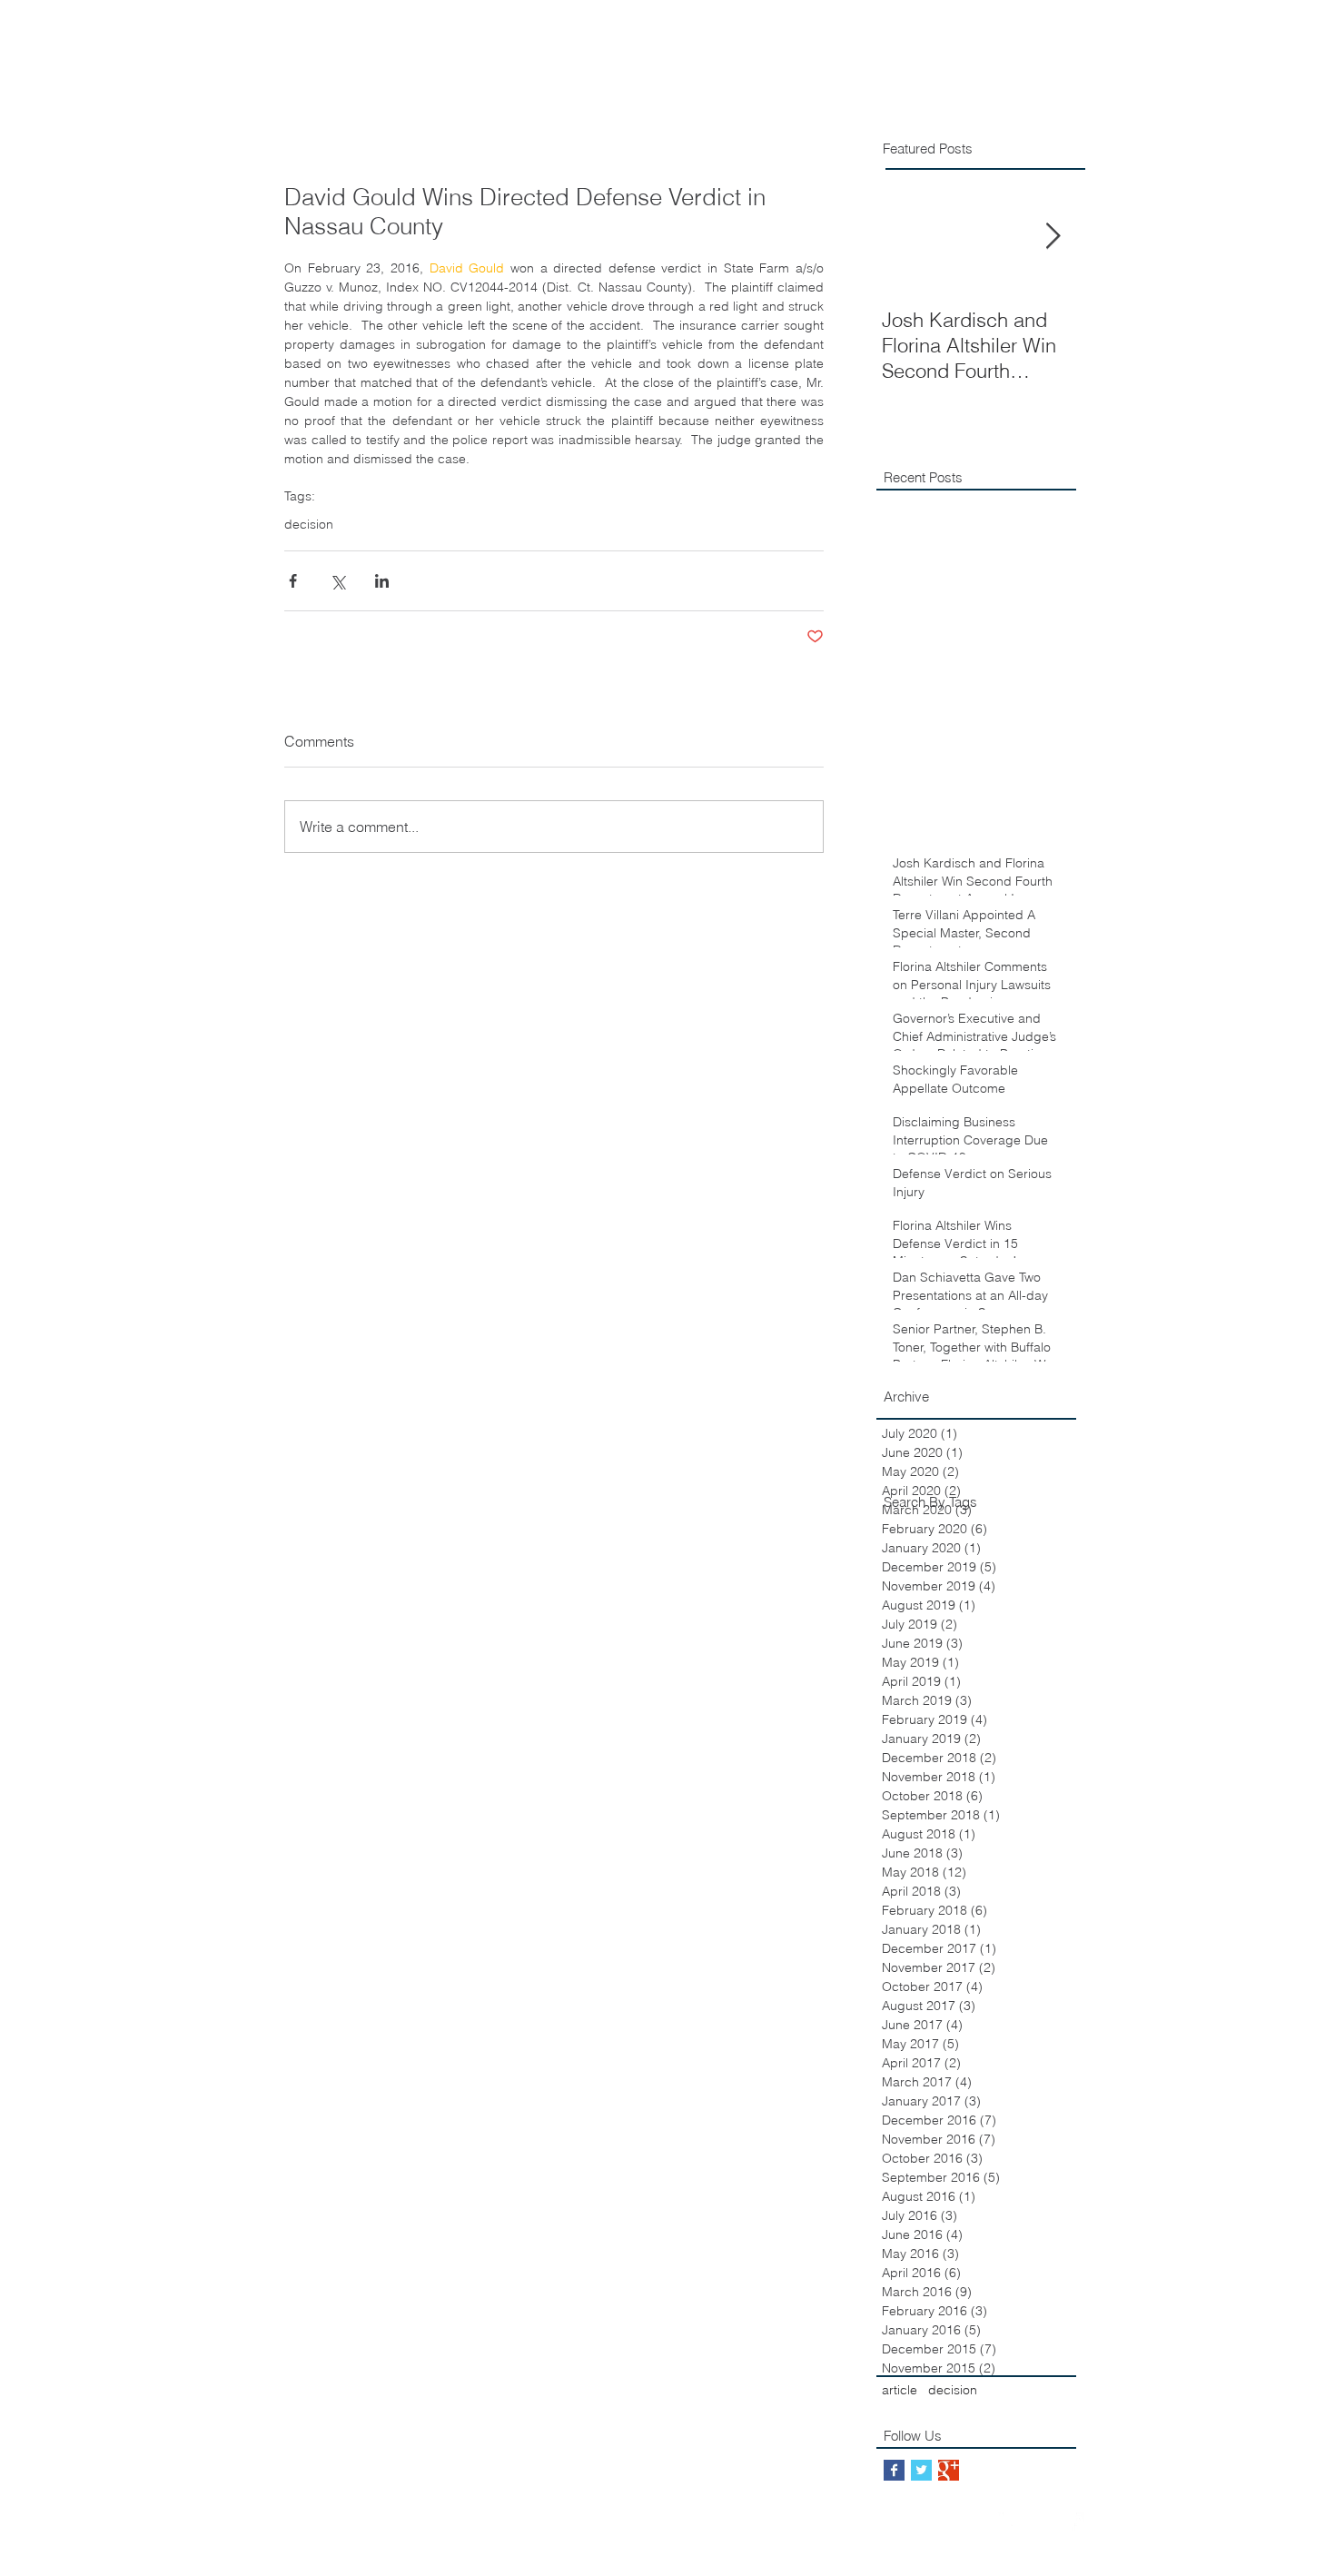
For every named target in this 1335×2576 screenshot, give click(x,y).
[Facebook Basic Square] (894, 2470)
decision (309, 525)
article (900, 2390)
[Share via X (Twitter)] (337, 581)
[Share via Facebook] (293, 581)
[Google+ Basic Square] (949, 2470)
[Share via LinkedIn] (382, 581)
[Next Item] (1053, 237)
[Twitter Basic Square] (921, 2470)
